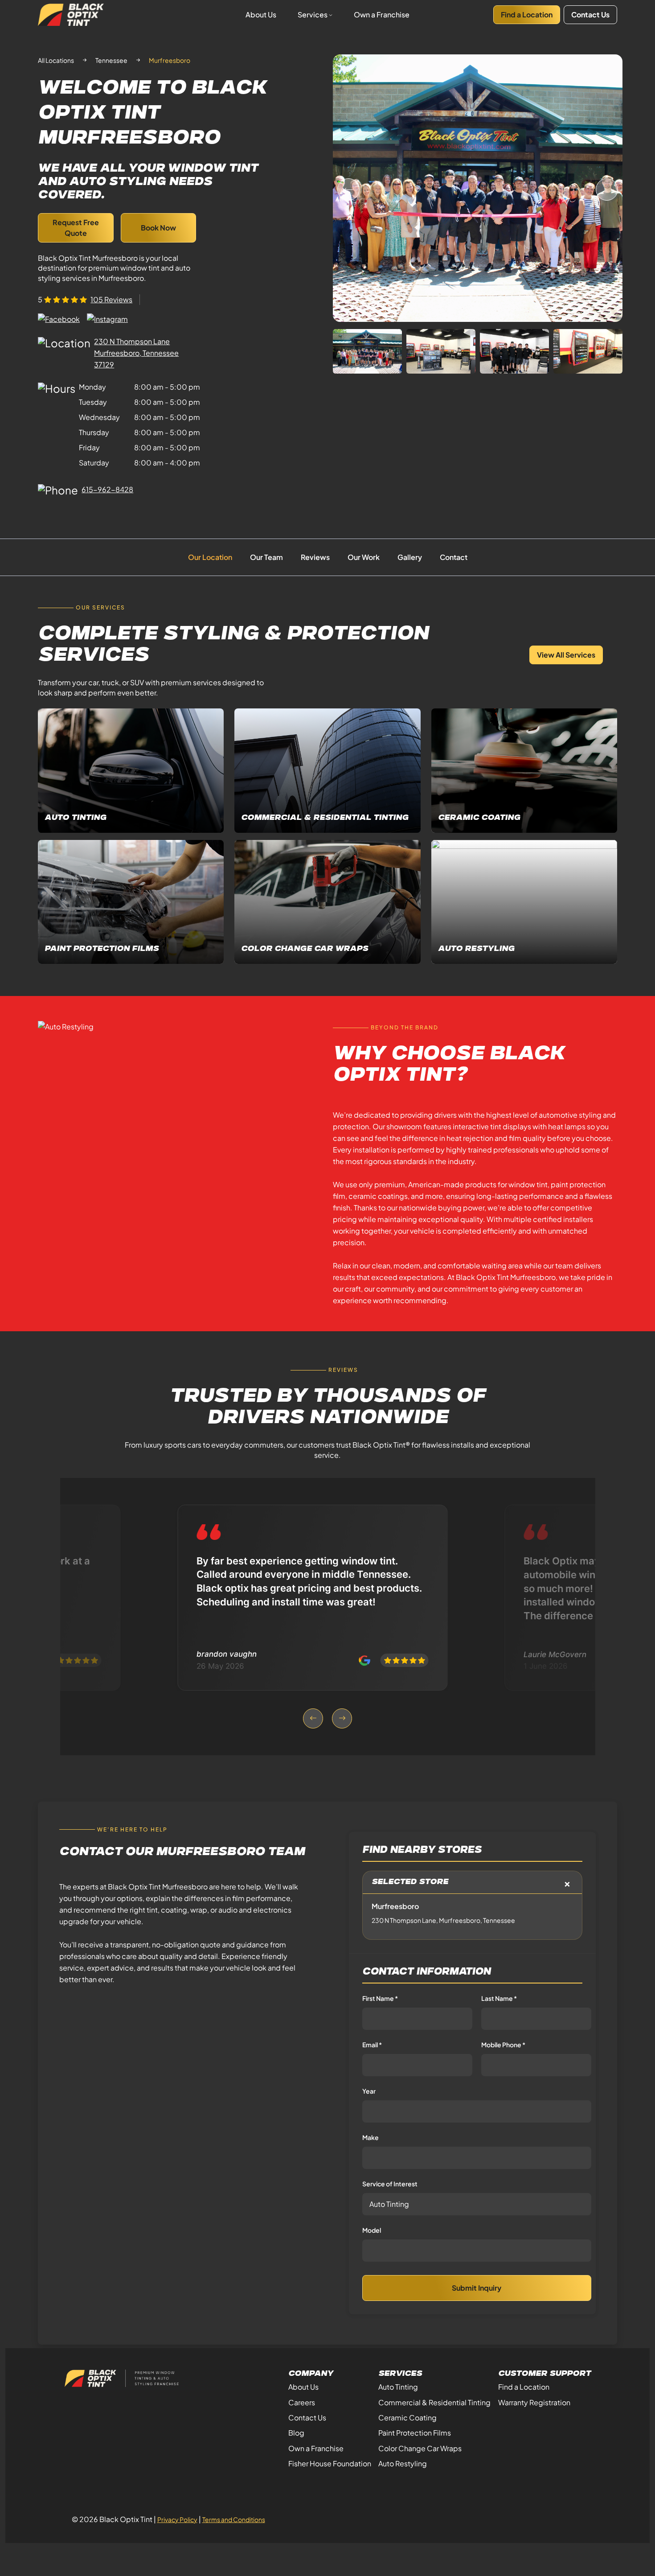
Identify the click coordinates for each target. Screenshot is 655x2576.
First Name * (380, 1998)
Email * (372, 2045)
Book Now (158, 228)
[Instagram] (107, 319)
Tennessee (111, 60)
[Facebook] (59, 319)
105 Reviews (111, 299)
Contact (454, 557)
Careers (302, 2402)
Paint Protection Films (415, 2433)
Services (313, 14)
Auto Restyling (403, 2463)
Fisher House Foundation (330, 2463)
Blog (296, 2433)
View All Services (566, 655)
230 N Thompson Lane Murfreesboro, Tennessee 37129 (136, 353)
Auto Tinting (398, 2387)
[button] (607, 189)
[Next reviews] (342, 1718)
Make (370, 2137)
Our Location (210, 557)
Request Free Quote (76, 228)
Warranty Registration (534, 2402)
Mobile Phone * (503, 2045)
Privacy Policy (177, 2519)
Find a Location (527, 14)
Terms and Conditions (234, 2519)
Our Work (364, 557)
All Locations (56, 60)
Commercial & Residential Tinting (434, 2402)
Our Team (266, 557)
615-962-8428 (107, 489)
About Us (261, 14)
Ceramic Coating (407, 2418)
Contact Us (590, 14)
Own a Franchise (382, 14)
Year (369, 2091)
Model (372, 2230)
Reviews (315, 557)
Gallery (410, 557)
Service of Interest (390, 2184)
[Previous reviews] (313, 1718)
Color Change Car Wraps (420, 2448)
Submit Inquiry (477, 2288)
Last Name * (499, 1998)
